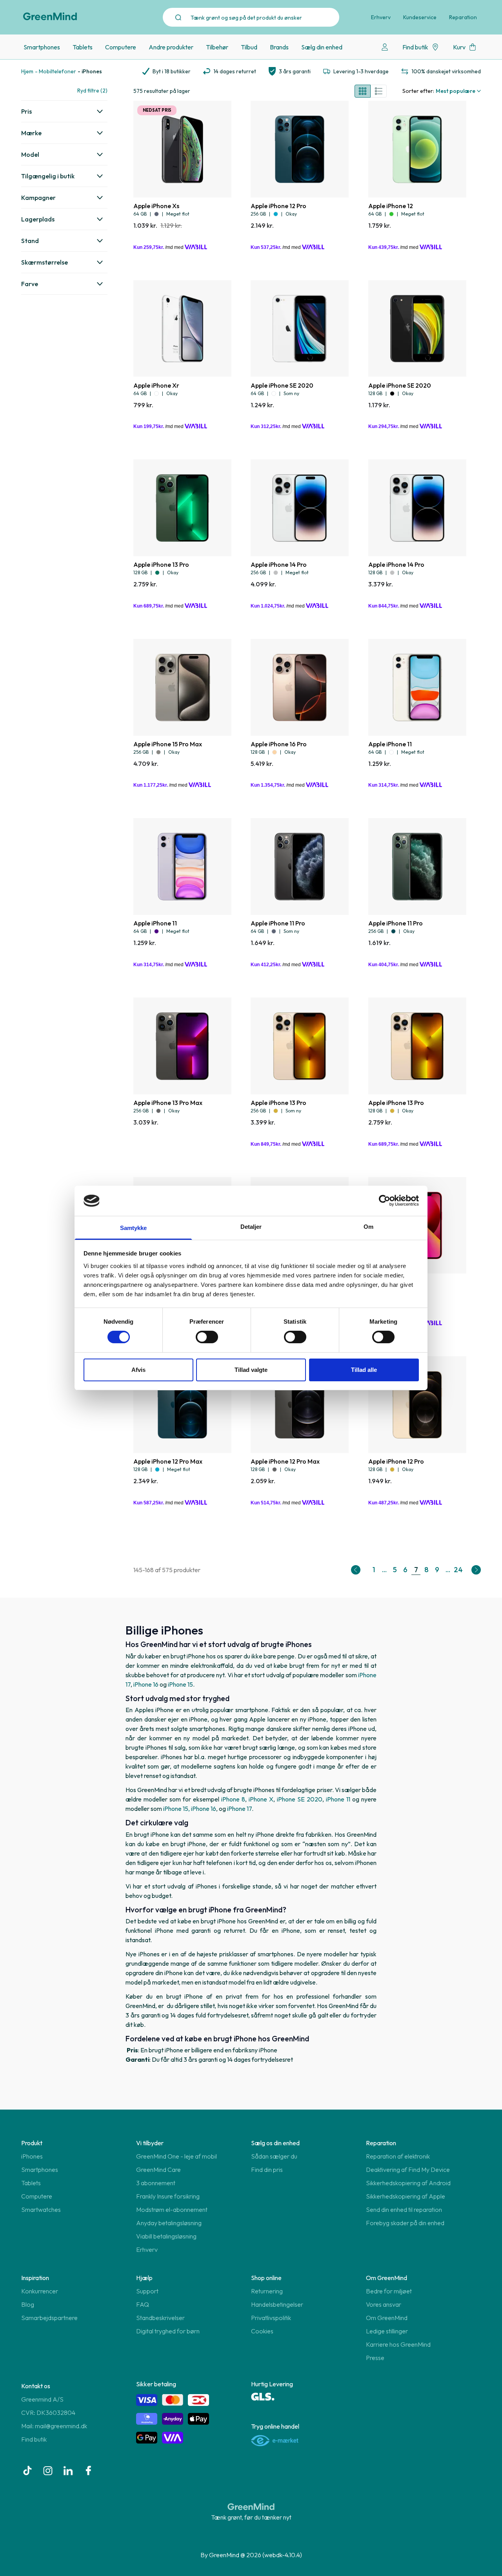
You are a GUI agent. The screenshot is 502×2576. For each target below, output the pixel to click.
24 (458, 1570)
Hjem (27, 71)
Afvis (138, 1370)
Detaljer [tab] (251, 1227)
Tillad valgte (251, 1370)
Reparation (463, 17)
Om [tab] (368, 1227)
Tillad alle (364, 1370)
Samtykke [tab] (134, 1228)
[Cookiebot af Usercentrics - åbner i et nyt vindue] (385, 1201)
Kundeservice (420, 17)
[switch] (207, 1337)
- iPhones (90, 71)
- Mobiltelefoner (55, 71)
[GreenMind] (50, 16)
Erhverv (381, 17)
